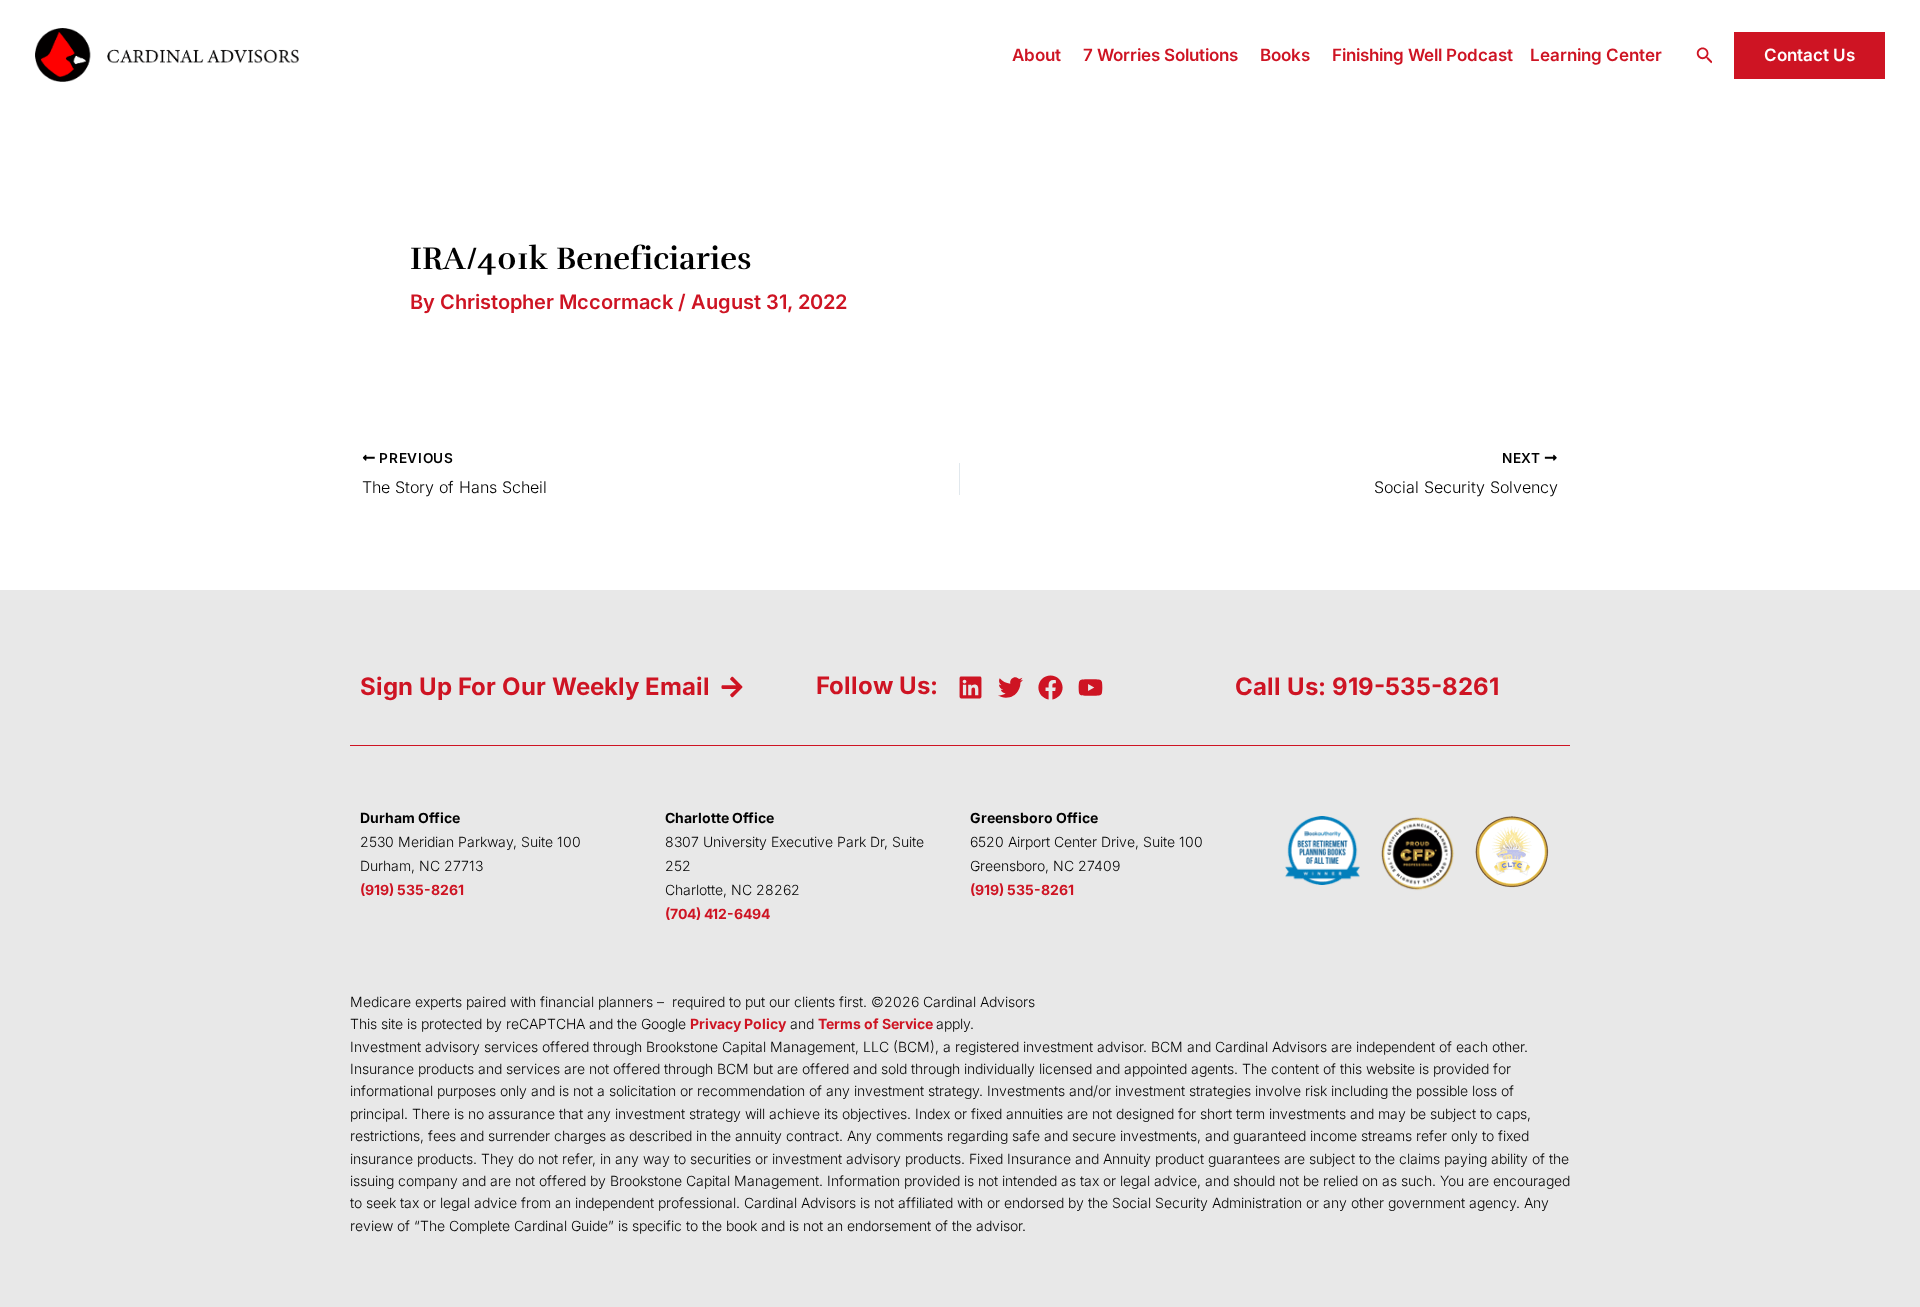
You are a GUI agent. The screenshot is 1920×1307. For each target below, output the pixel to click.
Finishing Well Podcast (1422, 55)
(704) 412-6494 (717, 913)
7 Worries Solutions (1160, 55)
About (1036, 55)
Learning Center (1596, 55)
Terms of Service (875, 1023)
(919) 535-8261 (412, 889)
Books (1285, 55)
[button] (1705, 55)
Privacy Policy (738, 1023)
